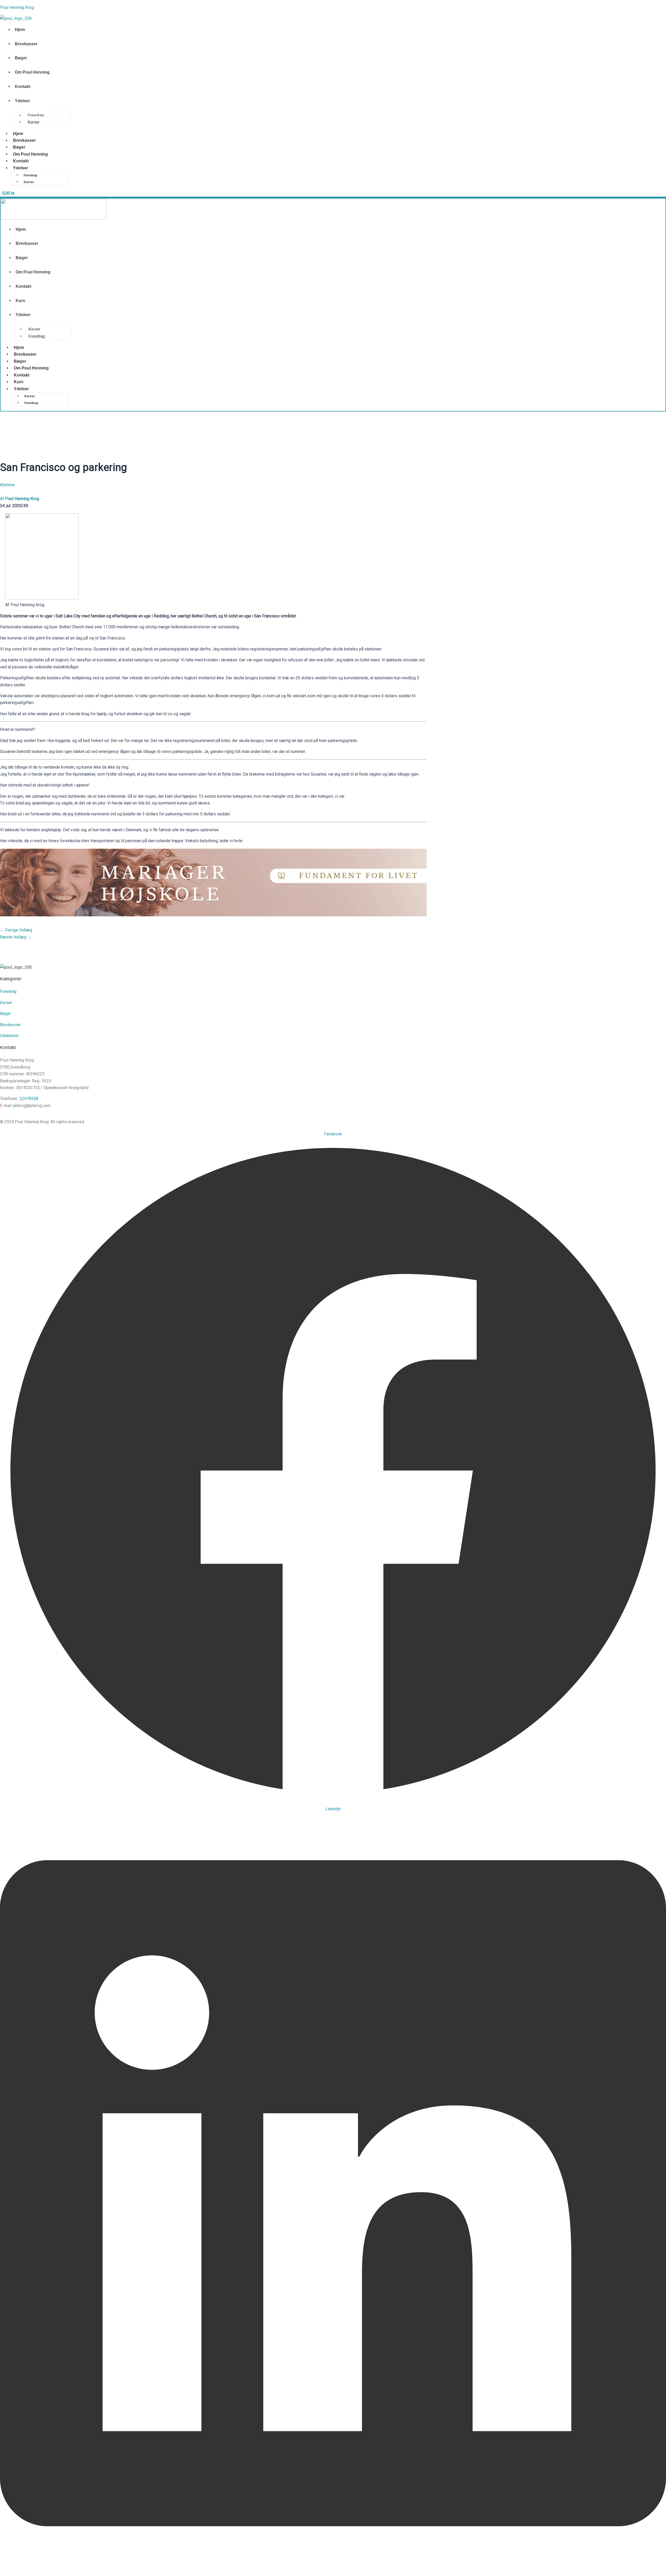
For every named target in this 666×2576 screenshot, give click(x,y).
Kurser (34, 122)
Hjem (20, 30)
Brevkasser (26, 44)
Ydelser (22, 101)
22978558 (29, 1099)
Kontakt (23, 87)
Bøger (21, 58)
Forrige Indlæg (16, 930)
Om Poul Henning (32, 72)
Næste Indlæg (16, 937)
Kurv (20, 301)
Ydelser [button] (21, 168)
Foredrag (36, 115)
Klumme (7, 485)
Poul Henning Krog (17, 7)
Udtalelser (9, 1036)
